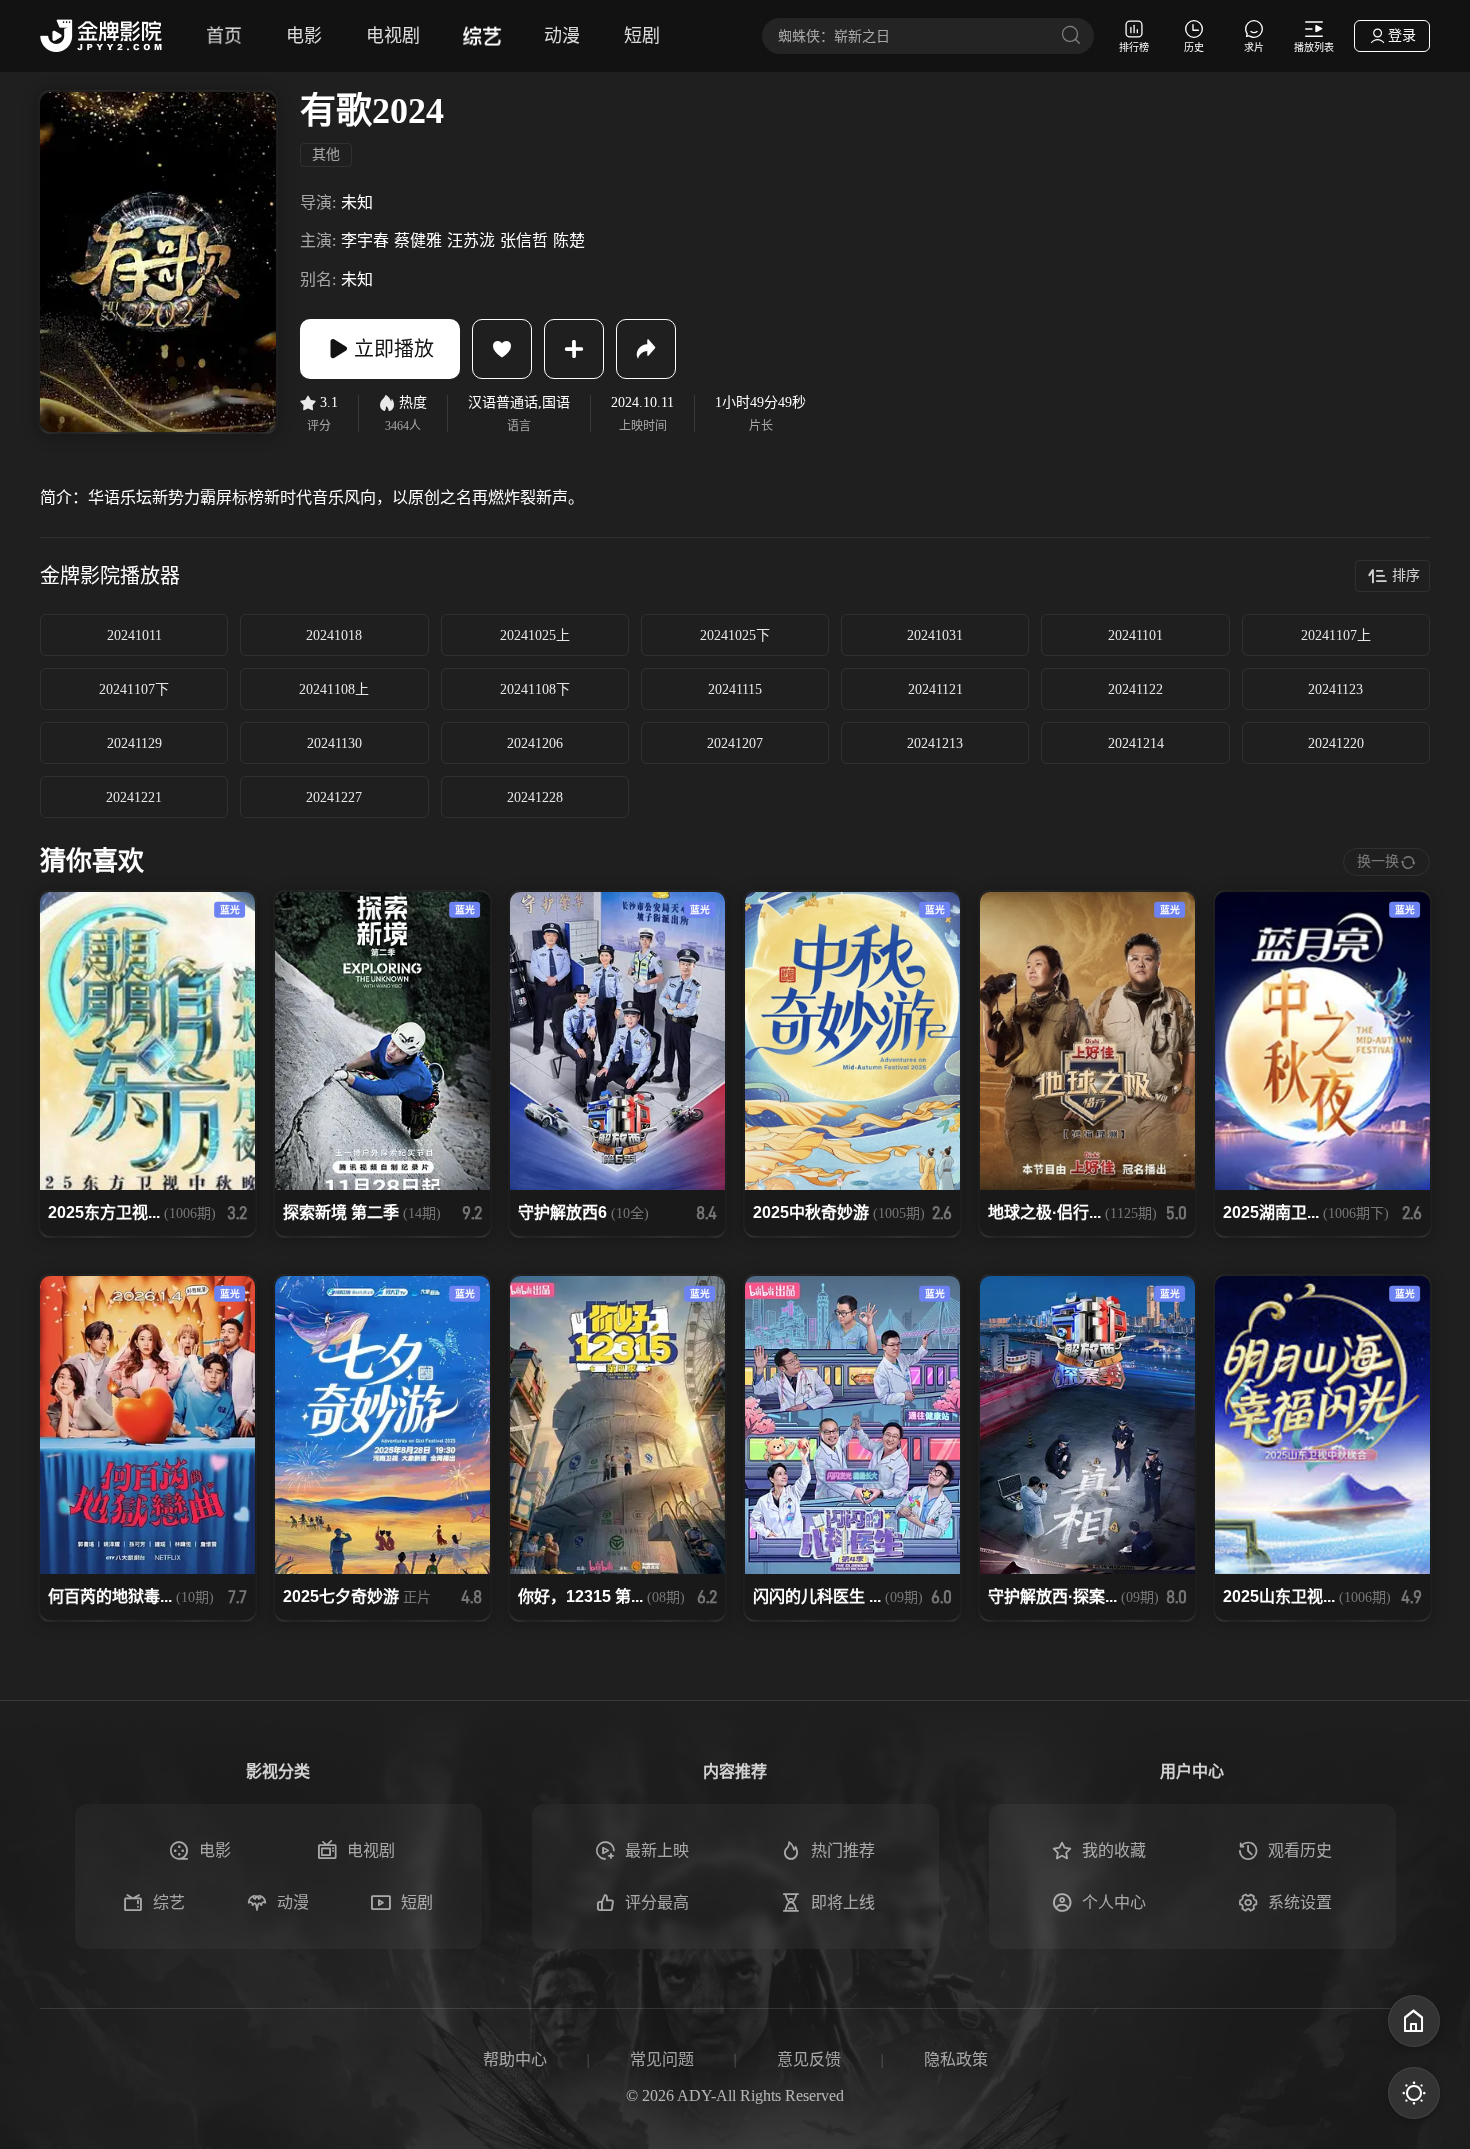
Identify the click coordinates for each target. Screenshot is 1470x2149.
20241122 (1135, 689)
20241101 (1135, 635)
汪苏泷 (471, 240)
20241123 (1335, 689)
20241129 (134, 743)
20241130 (334, 743)
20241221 (134, 797)
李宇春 (365, 240)
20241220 (1336, 743)
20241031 (935, 635)
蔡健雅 (418, 240)
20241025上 (535, 635)
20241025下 (735, 635)
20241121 (935, 689)
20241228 (535, 797)
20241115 (735, 689)
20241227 (334, 797)
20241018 (334, 635)
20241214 (1136, 743)
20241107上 (1336, 635)
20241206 (535, 743)
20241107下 (134, 689)
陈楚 (569, 240)
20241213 (935, 743)
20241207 (735, 743)
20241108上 (334, 689)
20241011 (134, 635)
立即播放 (394, 349)
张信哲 (524, 240)
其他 (326, 154)
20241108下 (535, 689)
